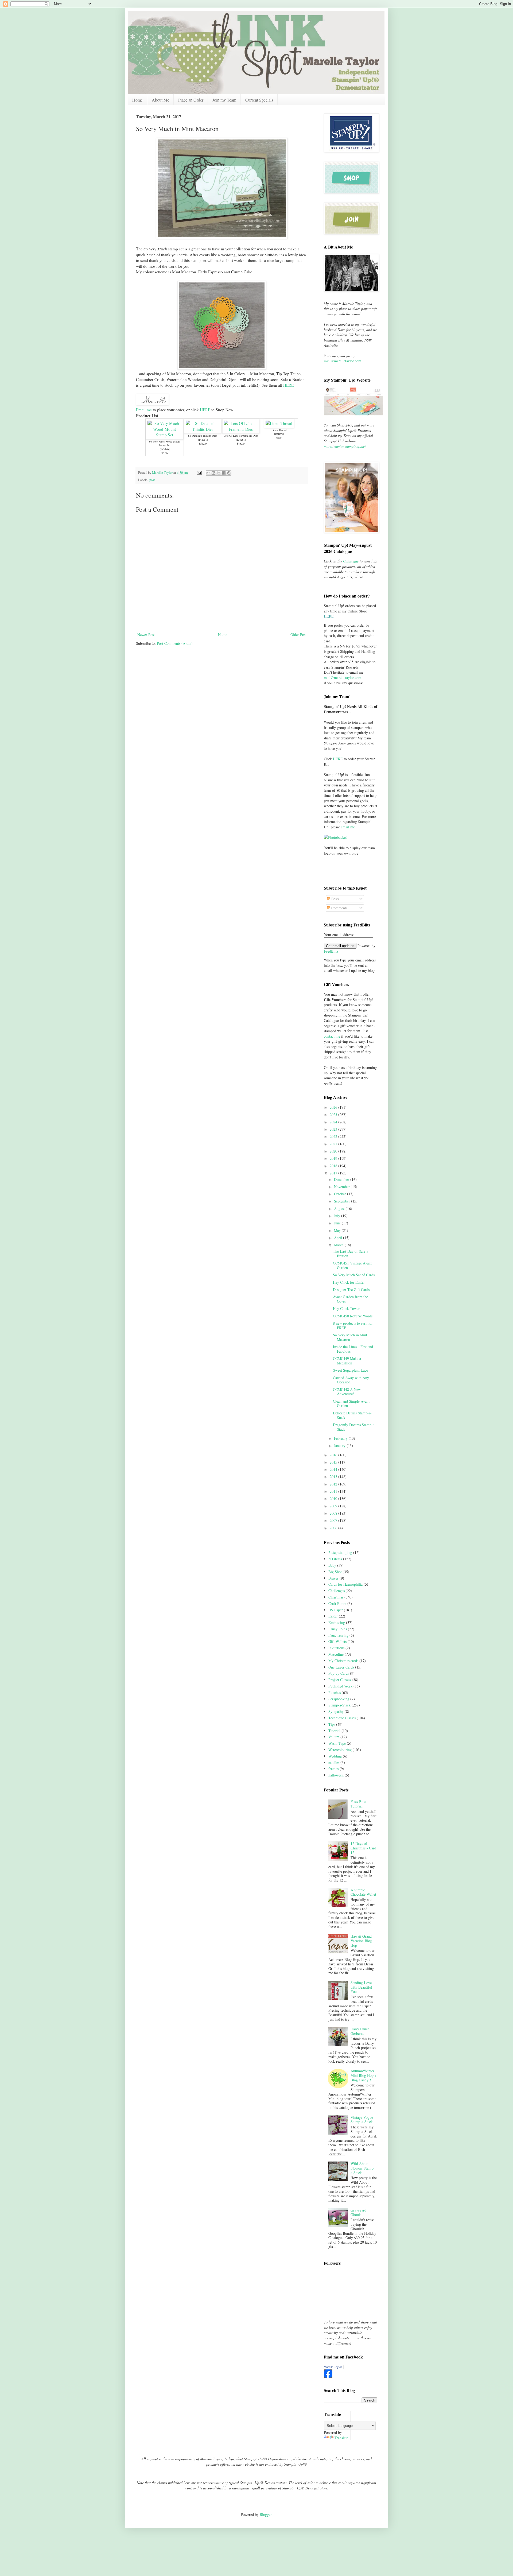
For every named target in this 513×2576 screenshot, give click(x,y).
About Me (160, 100)
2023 (334, 1129)
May (338, 1230)
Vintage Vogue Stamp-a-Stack (362, 2120)
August (340, 1209)
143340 (165, 449)
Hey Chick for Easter (349, 1282)
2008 (334, 1513)
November (342, 1187)
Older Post (298, 635)
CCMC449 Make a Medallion (347, 1361)
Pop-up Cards (339, 1673)
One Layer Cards (341, 1667)
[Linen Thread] (279, 423)
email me (348, 827)
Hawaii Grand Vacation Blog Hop (361, 1941)
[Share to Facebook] (224, 473)
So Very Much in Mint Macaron (350, 1337)
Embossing (337, 1622)
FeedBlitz (331, 951)
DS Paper (336, 1610)
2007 (334, 1520)
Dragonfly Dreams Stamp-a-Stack (354, 1427)
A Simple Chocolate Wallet (363, 1892)
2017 (334, 1173)
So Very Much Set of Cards (354, 1275)
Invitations (336, 1648)
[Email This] (208, 473)
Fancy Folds (338, 1629)
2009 (334, 1506)
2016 (334, 1455)
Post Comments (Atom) (175, 643)
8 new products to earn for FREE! (353, 1325)
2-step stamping (340, 1552)
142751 (203, 440)
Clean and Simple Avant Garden (351, 1403)
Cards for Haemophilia (345, 1584)
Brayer (333, 1578)
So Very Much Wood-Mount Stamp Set (165, 443)
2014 (334, 1469)
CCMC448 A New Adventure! (347, 1392)
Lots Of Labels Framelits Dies (241, 436)
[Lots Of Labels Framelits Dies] (241, 429)
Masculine (336, 1654)
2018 (334, 1166)
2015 (334, 1462)
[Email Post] (199, 473)
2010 (334, 1498)
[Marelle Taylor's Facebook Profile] (328, 2377)
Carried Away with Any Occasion (351, 1380)
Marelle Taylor (333, 2367)
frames (333, 1769)
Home (137, 100)
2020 (334, 1151)
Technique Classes (342, 1718)
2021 (334, 1144)
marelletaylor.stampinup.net (345, 446)
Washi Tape (337, 1743)
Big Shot (335, 1572)
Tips (332, 1724)
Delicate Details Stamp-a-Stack (352, 1415)
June (338, 1223)
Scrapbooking (339, 1699)
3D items (335, 1559)
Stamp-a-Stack (339, 1705)
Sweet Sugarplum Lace (350, 1370)
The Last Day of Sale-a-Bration (351, 1254)
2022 (334, 1136)
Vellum (334, 1737)
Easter (333, 1616)
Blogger (266, 2514)
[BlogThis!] (213, 473)
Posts (335, 899)
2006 (334, 1528)
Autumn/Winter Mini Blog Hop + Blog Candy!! (364, 2075)
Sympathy (336, 1711)
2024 (334, 1122)
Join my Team (224, 100)
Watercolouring (340, 1750)
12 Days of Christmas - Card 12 (363, 1848)
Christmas (336, 1597)
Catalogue (351, 561)
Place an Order (191, 100)
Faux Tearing (338, 1635)
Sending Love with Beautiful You (361, 1987)
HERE (288, 385)
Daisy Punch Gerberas (360, 2031)
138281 (241, 440)
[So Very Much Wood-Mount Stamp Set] (165, 435)
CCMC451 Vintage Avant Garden (352, 1265)
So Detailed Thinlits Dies (203, 436)
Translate (341, 2438)
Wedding (335, 1756)
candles (334, 1762)
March (339, 1245)
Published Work (340, 1686)
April (339, 1238)
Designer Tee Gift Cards (351, 1289)
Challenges (337, 1591)
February (341, 1438)
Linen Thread (279, 430)
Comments (339, 908)
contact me (332, 1036)
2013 (334, 1477)
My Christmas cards (343, 1661)
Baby (332, 1565)
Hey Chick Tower (346, 1308)
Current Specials (259, 100)
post (152, 480)
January (340, 1446)
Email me (144, 410)
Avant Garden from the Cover (350, 1299)
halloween (336, 1775)
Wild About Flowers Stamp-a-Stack (363, 2168)
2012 (334, 1484)
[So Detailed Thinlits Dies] (203, 429)
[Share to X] (219, 473)
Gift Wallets (337, 1641)
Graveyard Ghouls (358, 2212)
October (341, 1194)
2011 (334, 1491)
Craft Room (337, 1603)
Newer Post (146, 635)
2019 (334, 1158)
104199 (279, 434)
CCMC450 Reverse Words (353, 1316)
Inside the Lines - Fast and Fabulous (353, 1349)
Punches (335, 1692)
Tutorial (334, 1731)
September (343, 1201)
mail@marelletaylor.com (343, 361)
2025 (334, 1114)
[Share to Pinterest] (229, 473)
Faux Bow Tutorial (358, 1804)
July (338, 1216)
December (342, 1179)
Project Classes (340, 1680)
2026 (334, 1107)
